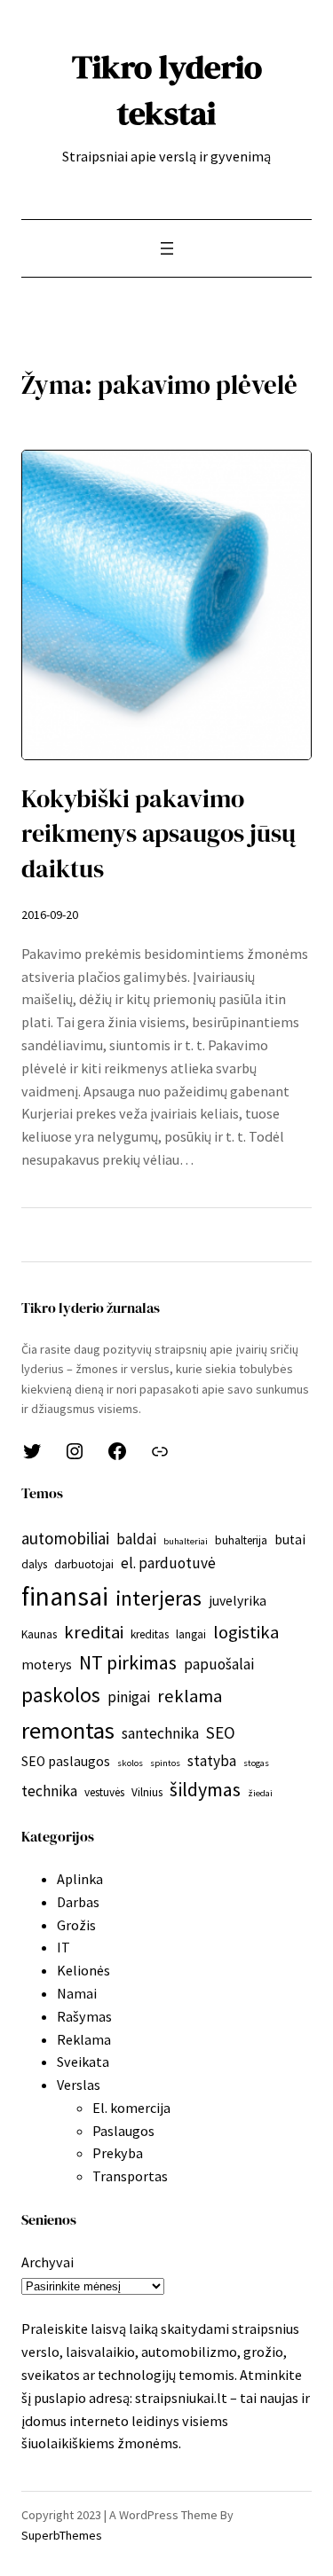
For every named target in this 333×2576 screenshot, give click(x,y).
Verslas (79, 2085)
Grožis (76, 1925)
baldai (136, 1539)
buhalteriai (186, 1541)
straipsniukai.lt (181, 2398)
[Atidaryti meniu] (167, 248)
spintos (165, 1763)
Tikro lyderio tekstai (167, 90)
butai (290, 1539)
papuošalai (219, 1664)
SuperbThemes (62, 2535)
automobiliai (65, 1538)
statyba (212, 1761)
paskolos (61, 1695)
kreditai (94, 1632)
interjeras (159, 1598)
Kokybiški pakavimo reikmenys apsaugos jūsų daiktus (159, 834)
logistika (246, 1632)
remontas (68, 1730)
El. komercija (131, 2108)
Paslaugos (123, 2131)
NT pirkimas (128, 1662)
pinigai (129, 1697)
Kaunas (39, 1634)
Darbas (78, 1902)
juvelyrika (238, 1601)
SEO (221, 1732)
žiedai (260, 1793)
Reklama (84, 2039)
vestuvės (104, 1792)
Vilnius (147, 1792)
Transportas (130, 2176)
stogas (256, 1763)
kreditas (150, 1634)
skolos (130, 1763)
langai (191, 1634)
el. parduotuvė (168, 1563)
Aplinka (80, 1879)
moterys (47, 1665)
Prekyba (118, 2153)
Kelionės (83, 1970)
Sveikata (83, 2062)
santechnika (160, 1733)
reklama (190, 1696)
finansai (65, 1596)
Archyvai (48, 2262)
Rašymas (84, 2016)
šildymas (205, 1789)
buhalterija (241, 1540)
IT (63, 1947)
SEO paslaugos (66, 1761)
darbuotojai (84, 1564)
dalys (34, 1564)
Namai (77, 1993)
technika (49, 1791)
